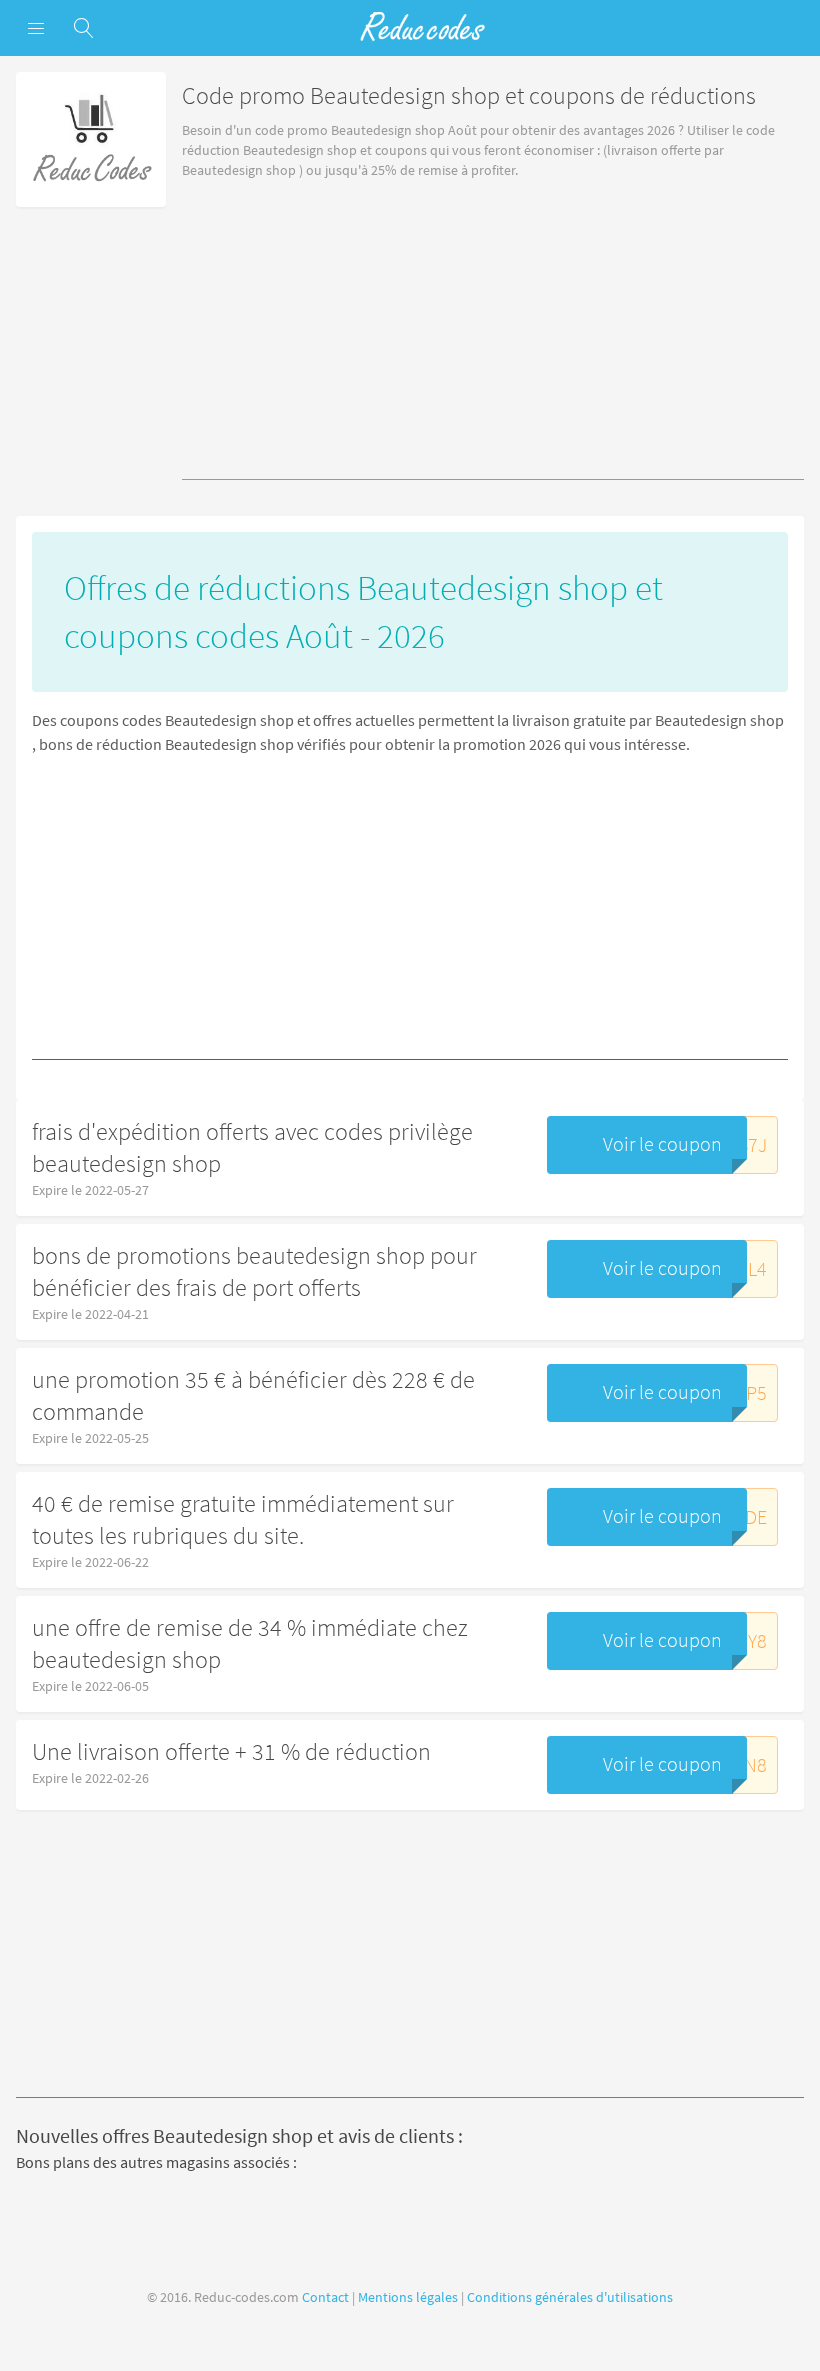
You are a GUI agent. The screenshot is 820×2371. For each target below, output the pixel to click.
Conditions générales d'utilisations (570, 2297)
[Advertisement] (493, 340)
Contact (325, 2297)
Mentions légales (408, 2297)
